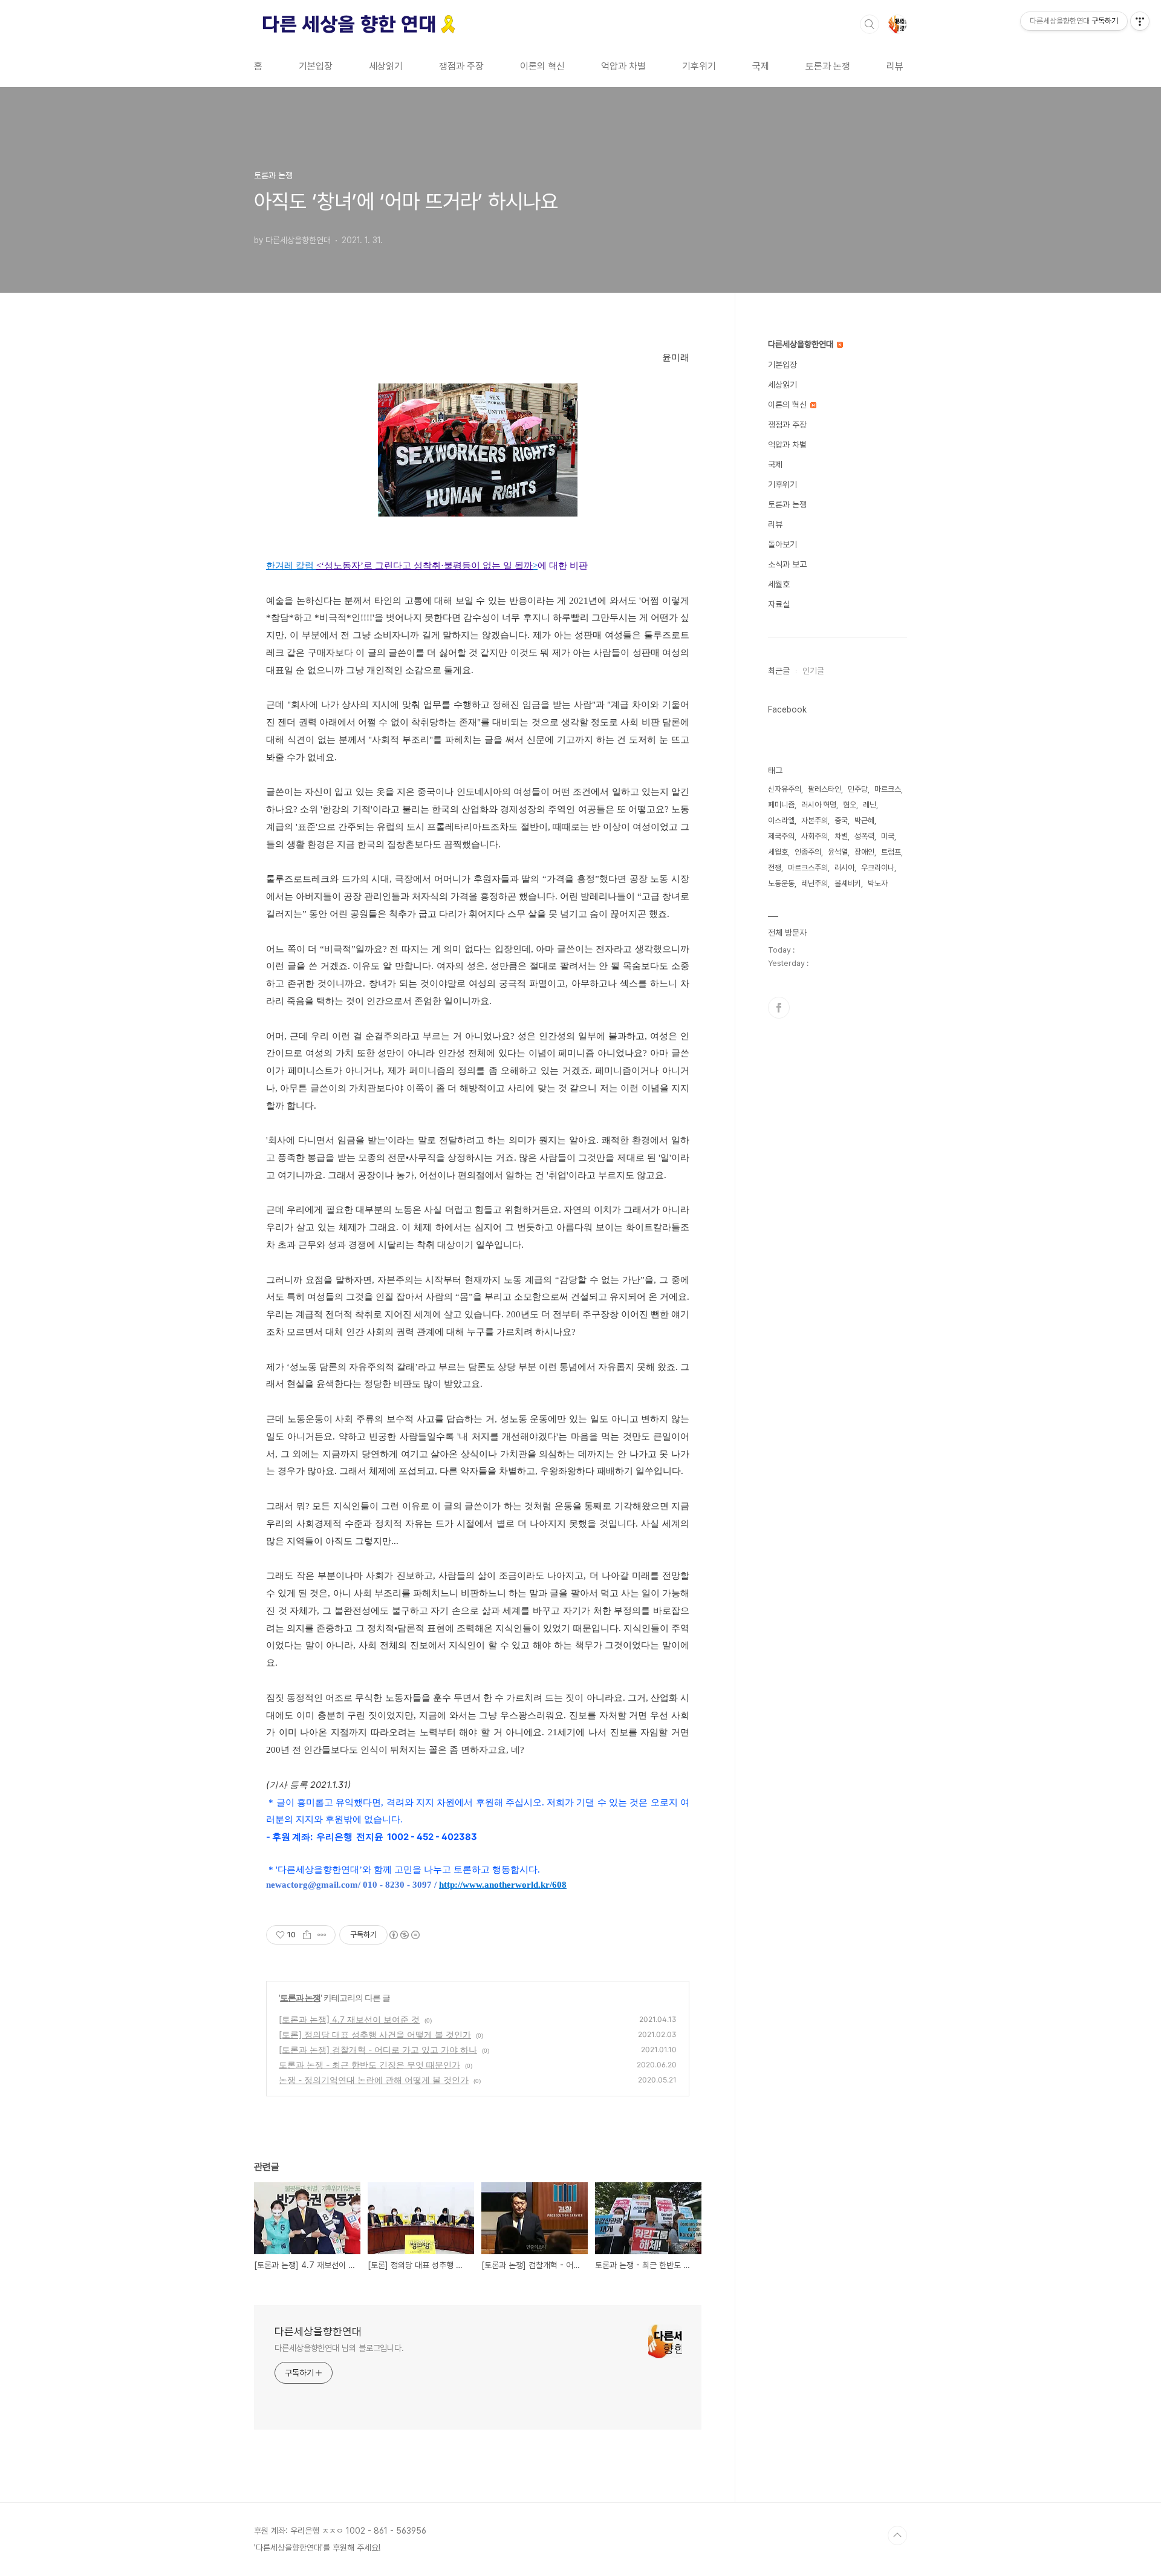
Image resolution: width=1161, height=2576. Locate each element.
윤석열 (838, 852)
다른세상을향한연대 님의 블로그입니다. (339, 2348)
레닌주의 (815, 883)
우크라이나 (878, 868)
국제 (761, 66)
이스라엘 (781, 820)
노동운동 (781, 883)
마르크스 (888, 789)
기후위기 (699, 66)
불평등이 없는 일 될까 (488, 566)
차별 (841, 836)
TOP (897, 2535)
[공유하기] (307, 1935)
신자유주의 (785, 789)
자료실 (779, 604)
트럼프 (891, 852)
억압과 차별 (623, 66)
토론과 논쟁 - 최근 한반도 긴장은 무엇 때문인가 (369, 2065)
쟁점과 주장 (461, 66)
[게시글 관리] (322, 1935)
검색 (870, 24)
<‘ (320, 566)
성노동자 (342, 566)
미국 (888, 836)
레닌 (870, 805)
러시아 (844, 868)
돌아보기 (782, 544)
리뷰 (895, 66)
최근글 (779, 671)
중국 (841, 820)
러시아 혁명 (819, 805)
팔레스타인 (824, 789)
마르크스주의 (808, 868)
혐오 (850, 805)
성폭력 (864, 836)
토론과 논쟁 (828, 66)
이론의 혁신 (542, 66)
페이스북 (779, 1008)
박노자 (878, 883)
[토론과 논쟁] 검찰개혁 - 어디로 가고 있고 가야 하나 (378, 2049)
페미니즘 (781, 805)
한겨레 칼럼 (291, 566)
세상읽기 (386, 66)
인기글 (813, 671)
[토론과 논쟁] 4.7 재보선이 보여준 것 (349, 2019)
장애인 (864, 852)
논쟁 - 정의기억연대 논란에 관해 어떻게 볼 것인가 (374, 2080)
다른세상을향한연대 (318, 2331)
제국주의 (781, 836)
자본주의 (815, 820)
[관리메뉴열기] (1140, 21)
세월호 (779, 584)
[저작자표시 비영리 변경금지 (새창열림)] (404, 1935)
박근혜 (864, 820)
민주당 (858, 789)
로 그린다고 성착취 (402, 566)
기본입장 (316, 66)
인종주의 (808, 852)
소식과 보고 (787, 564)
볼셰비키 (848, 883)
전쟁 (775, 868)
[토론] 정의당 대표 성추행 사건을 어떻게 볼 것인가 (375, 2034)
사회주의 (815, 836)
